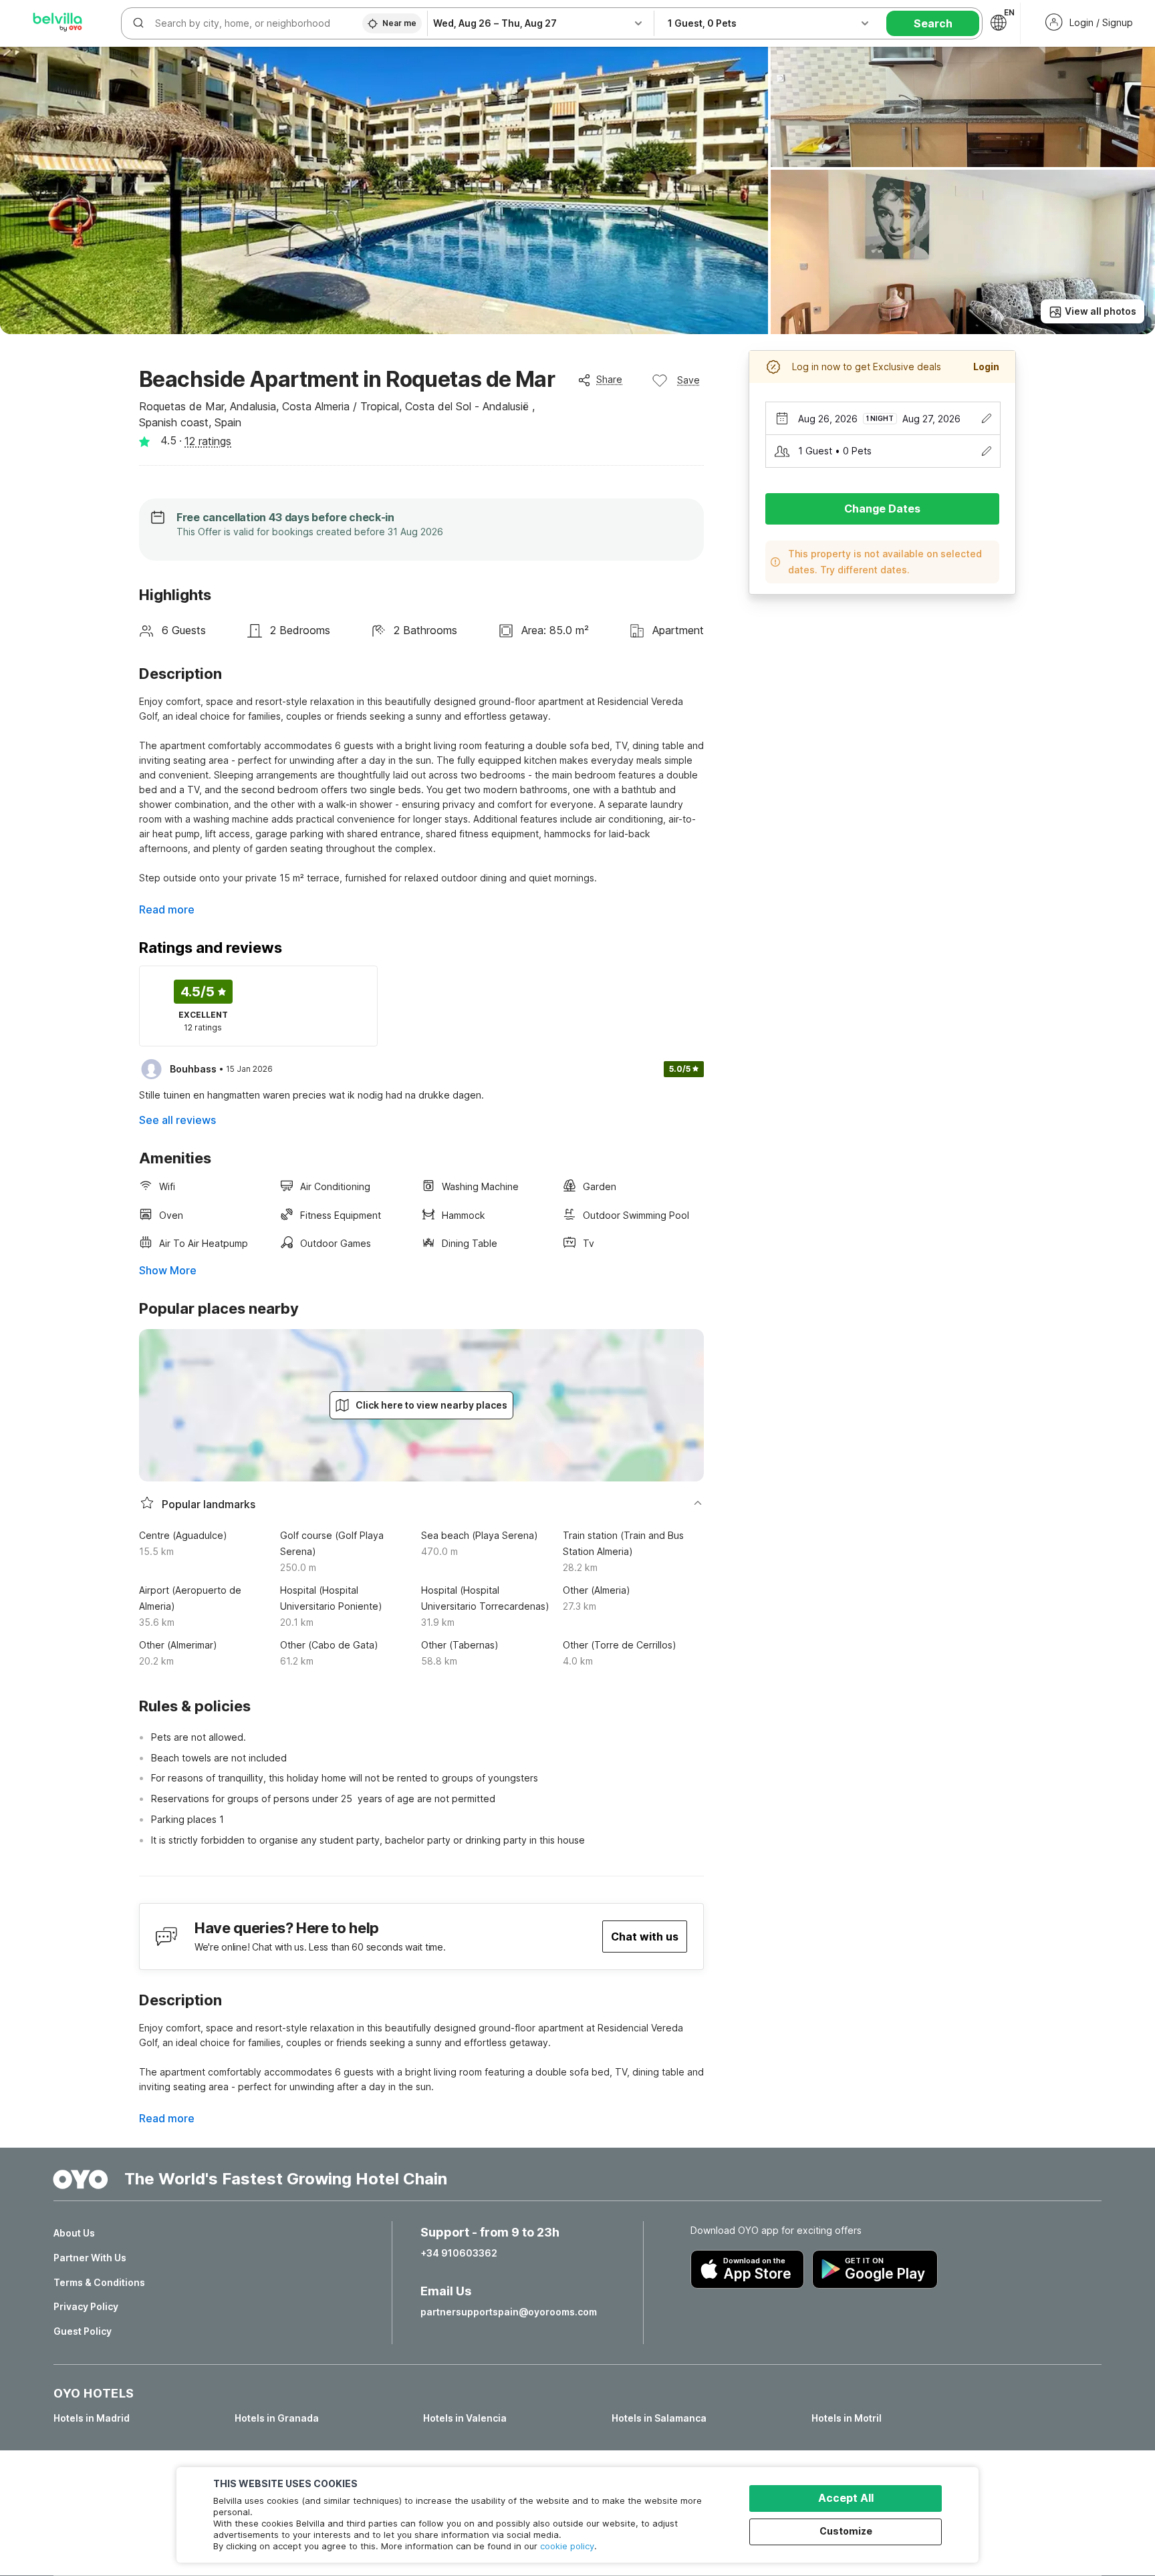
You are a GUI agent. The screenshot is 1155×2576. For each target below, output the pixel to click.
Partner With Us (90, 2258)
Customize (846, 2531)
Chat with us (645, 1937)
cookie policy (567, 2546)
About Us (74, 2233)
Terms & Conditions (99, 2283)
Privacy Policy (86, 2307)
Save (688, 380)
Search (933, 23)
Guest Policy (83, 2331)
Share (609, 379)
